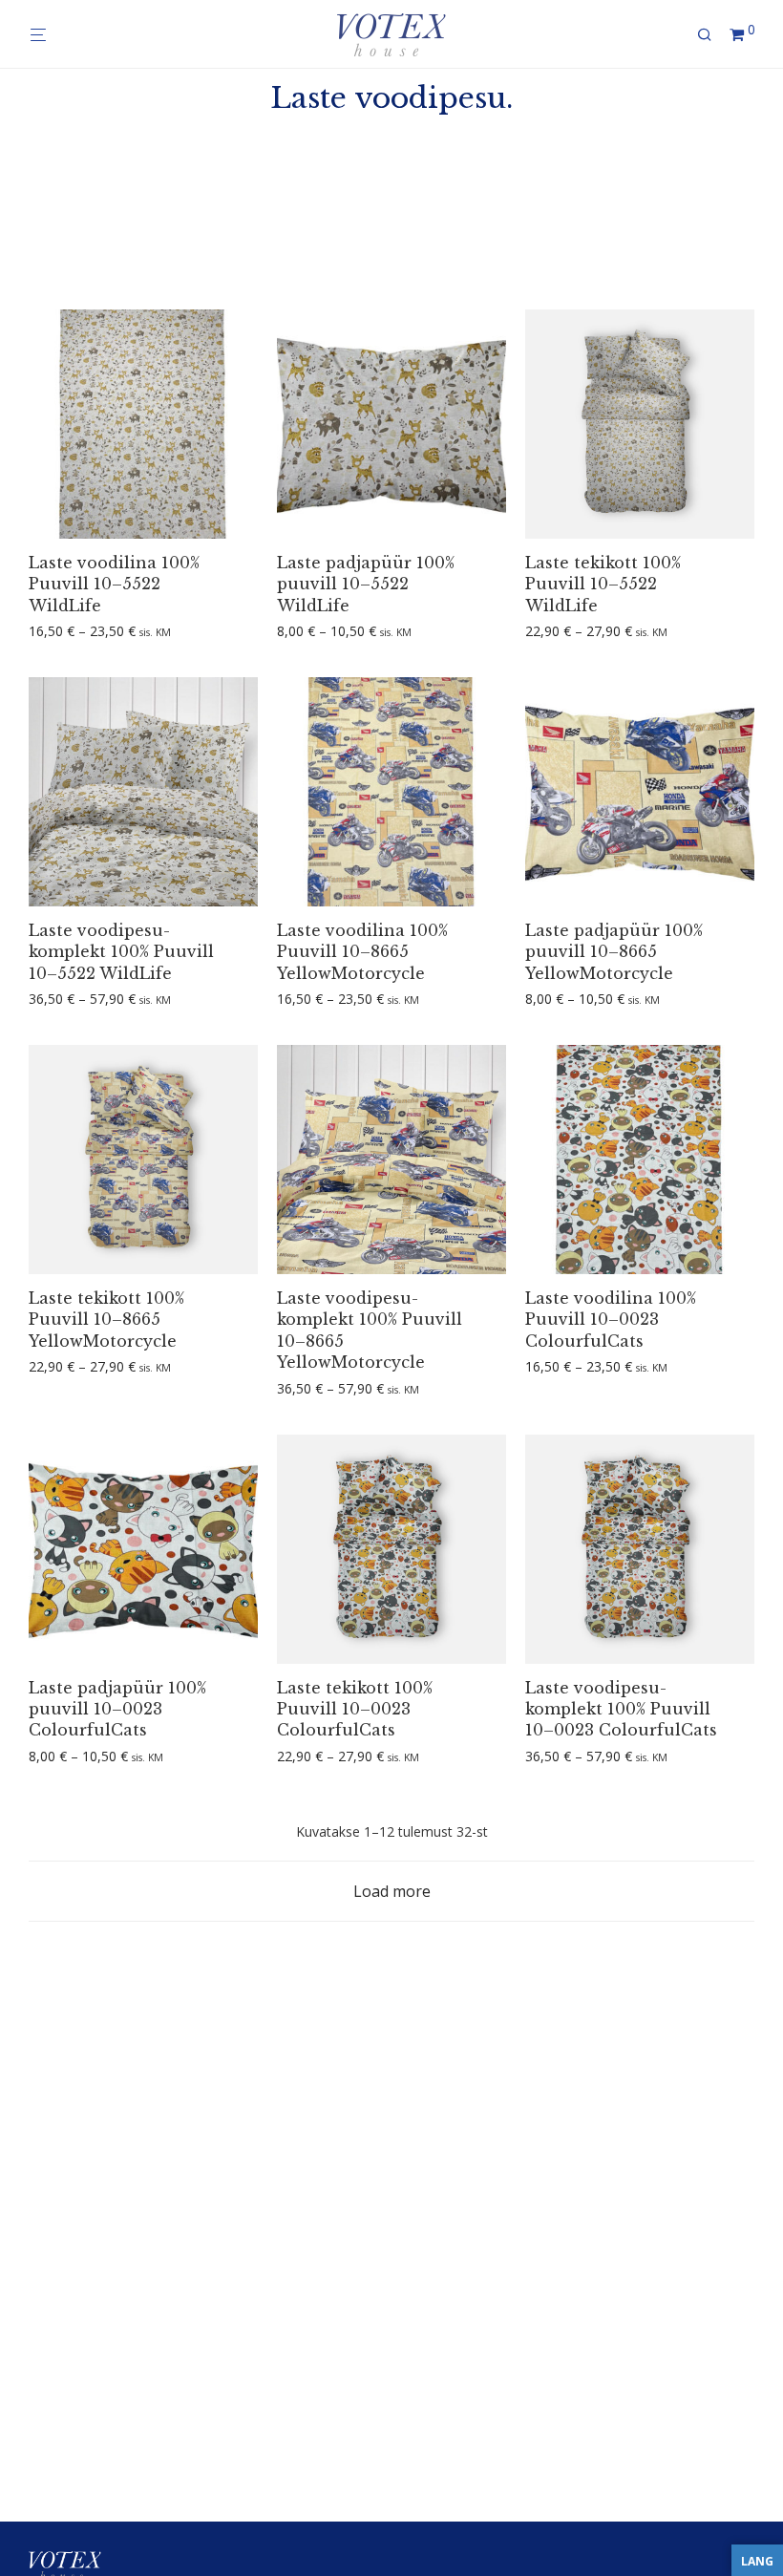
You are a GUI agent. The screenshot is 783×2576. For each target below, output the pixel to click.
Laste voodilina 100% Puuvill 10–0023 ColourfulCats (611, 1320)
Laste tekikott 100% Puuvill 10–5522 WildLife (603, 584)
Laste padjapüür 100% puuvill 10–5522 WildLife (366, 584)
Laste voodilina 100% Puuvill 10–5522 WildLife (114, 584)
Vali (33, 632)
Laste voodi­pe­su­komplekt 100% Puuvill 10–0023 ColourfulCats (621, 1709)
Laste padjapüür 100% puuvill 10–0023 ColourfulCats (117, 1709)
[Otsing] (711, 35)
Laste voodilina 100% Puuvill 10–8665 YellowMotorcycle (362, 952)
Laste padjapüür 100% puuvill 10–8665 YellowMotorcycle (614, 952)
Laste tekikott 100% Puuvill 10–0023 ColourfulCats (355, 1709)
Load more (392, 1891)
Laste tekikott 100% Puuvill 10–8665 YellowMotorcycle (106, 1320)
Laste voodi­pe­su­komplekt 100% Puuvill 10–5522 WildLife (121, 952)
